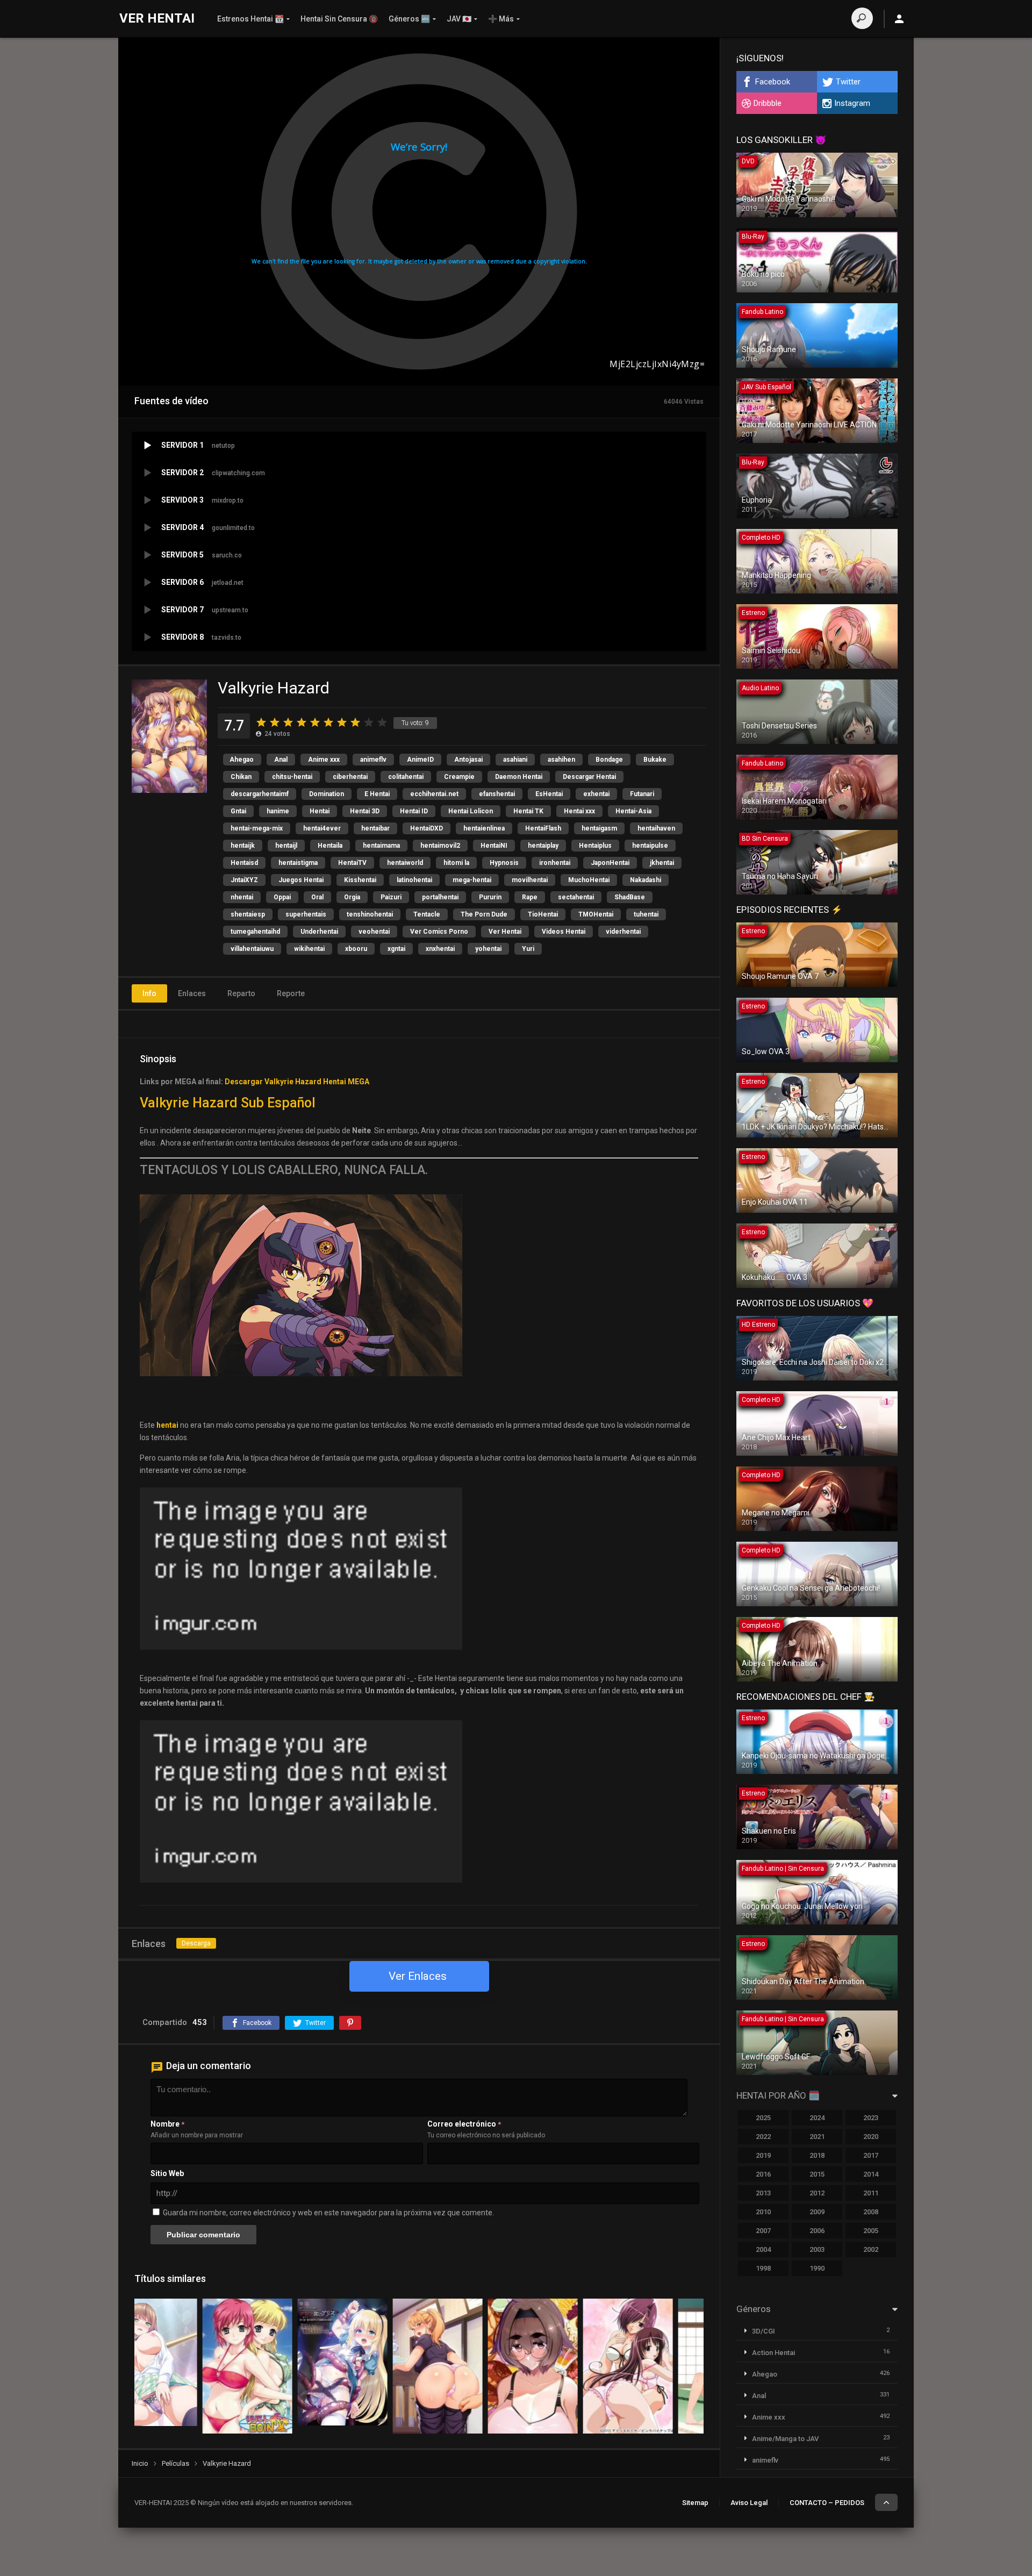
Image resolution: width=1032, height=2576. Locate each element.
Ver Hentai (505, 932)
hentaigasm (599, 828)
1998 (763, 2268)
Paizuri (391, 897)
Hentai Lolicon (471, 811)
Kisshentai (360, 880)
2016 (763, 2174)
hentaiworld (405, 863)
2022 (763, 2137)
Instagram (852, 103)
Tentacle (427, 914)
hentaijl (286, 846)
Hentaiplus (595, 846)
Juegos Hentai (301, 880)
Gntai (238, 811)
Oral (317, 897)
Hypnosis (504, 863)
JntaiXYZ (244, 880)
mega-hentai (472, 880)
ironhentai (555, 863)
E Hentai (377, 794)
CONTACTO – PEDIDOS (827, 2503)
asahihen (561, 760)
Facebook (773, 82)
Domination (327, 794)
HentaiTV (352, 863)
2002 (871, 2249)
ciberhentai (350, 777)
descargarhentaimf (260, 794)
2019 (763, 2155)
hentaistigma (298, 863)
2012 (817, 2193)
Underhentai (319, 932)
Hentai (320, 811)
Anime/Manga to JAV (785, 2439)
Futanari (642, 794)
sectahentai (576, 897)
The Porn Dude (484, 914)
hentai (167, 1425)
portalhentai (440, 897)
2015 (817, 2174)
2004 (763, 2249)
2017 (871, 2155)
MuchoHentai (589, 880)
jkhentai (662, 863)
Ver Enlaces (418, 1976)
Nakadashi (646, 880)
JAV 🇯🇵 (459, 19)
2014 (871, 2174)
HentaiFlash (543, 828)
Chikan (241, 777)
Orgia (352, 897)
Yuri (528, 949)
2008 (871, 2212)
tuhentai (646, 914)
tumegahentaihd (255, 932)
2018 (817, 2155)
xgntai (396, 949)
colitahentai (406, 777)
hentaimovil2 (440, 846)
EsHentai (549, 794)
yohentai (488, 949)
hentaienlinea (484, 828)
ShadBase (630, 897)
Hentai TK (528, 811)
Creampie (459, 777)
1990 (817, 2268)
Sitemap (695, 2503)
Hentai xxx (579, 811)
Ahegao (242, 760)
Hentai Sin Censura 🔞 (339, 19)
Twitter (848, 82)
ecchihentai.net (434, 794)
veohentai (374, 932)
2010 (763, 2212)
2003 (817, 2249)
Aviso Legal (749, 2503)
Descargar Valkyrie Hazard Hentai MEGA (297, 1082)
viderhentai (623, 932)
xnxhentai (440, 949)
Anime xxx (324, 760)
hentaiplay (543, 846)
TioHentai (543, 914)
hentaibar (375, 828)
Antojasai (468, 760)
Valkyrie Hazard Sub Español (228, 1103)
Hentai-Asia (633, 811)
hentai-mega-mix (257, 828)
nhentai (242, 897)
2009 (817, 2212)
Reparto (241, 993)
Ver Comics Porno (439, 932)
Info (149, 993)
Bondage (609, 760)
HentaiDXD (427, 828)
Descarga (196, 1943)
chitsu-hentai (292, 777)
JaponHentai (610, 863)
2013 (763, 2193)
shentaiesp (248, 914)
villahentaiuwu (252, 949)
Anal (281, 760)
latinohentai (414, 880)
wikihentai (309, 949)
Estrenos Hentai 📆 (250, 19)
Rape (530, 897)
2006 (817, 2231)
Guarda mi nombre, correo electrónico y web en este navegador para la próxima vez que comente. (328, 2213)
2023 (871, 2118)
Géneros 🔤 (409, 19)
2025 (763, 2118)
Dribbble (768, 103)
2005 (871, 2231)
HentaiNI (494, 846)
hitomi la (456, 863)
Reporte (291, 993)
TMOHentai (596, 914)
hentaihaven (656, 828)
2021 (817, 2137)
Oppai (282, 897)
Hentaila (330, 846)
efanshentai (497, 794)
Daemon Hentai (519, 777)
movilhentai (530, 880)
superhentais (306, 914)
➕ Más (501, 19)
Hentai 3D (365, 811)
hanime (278, 811)
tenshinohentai (370, 914)
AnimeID (420, 760)
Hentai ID (414, 811)
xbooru (356, 949)
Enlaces (192, 993)
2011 (871, 2193)
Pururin (490, 897)
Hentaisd (244, 863)
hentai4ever (322, 828)
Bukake (655, 760)
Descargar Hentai (589, 777)
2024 (817, 2118)
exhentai (596, 794)
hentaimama (381, 846)
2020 (871, 2137)
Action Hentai (773, 2353)
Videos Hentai (564, 932)
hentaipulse (650, 846)
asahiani (515, 760)
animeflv (373, 760)
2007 (763, 2231)
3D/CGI (764, 2331)
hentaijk (243, 846)
